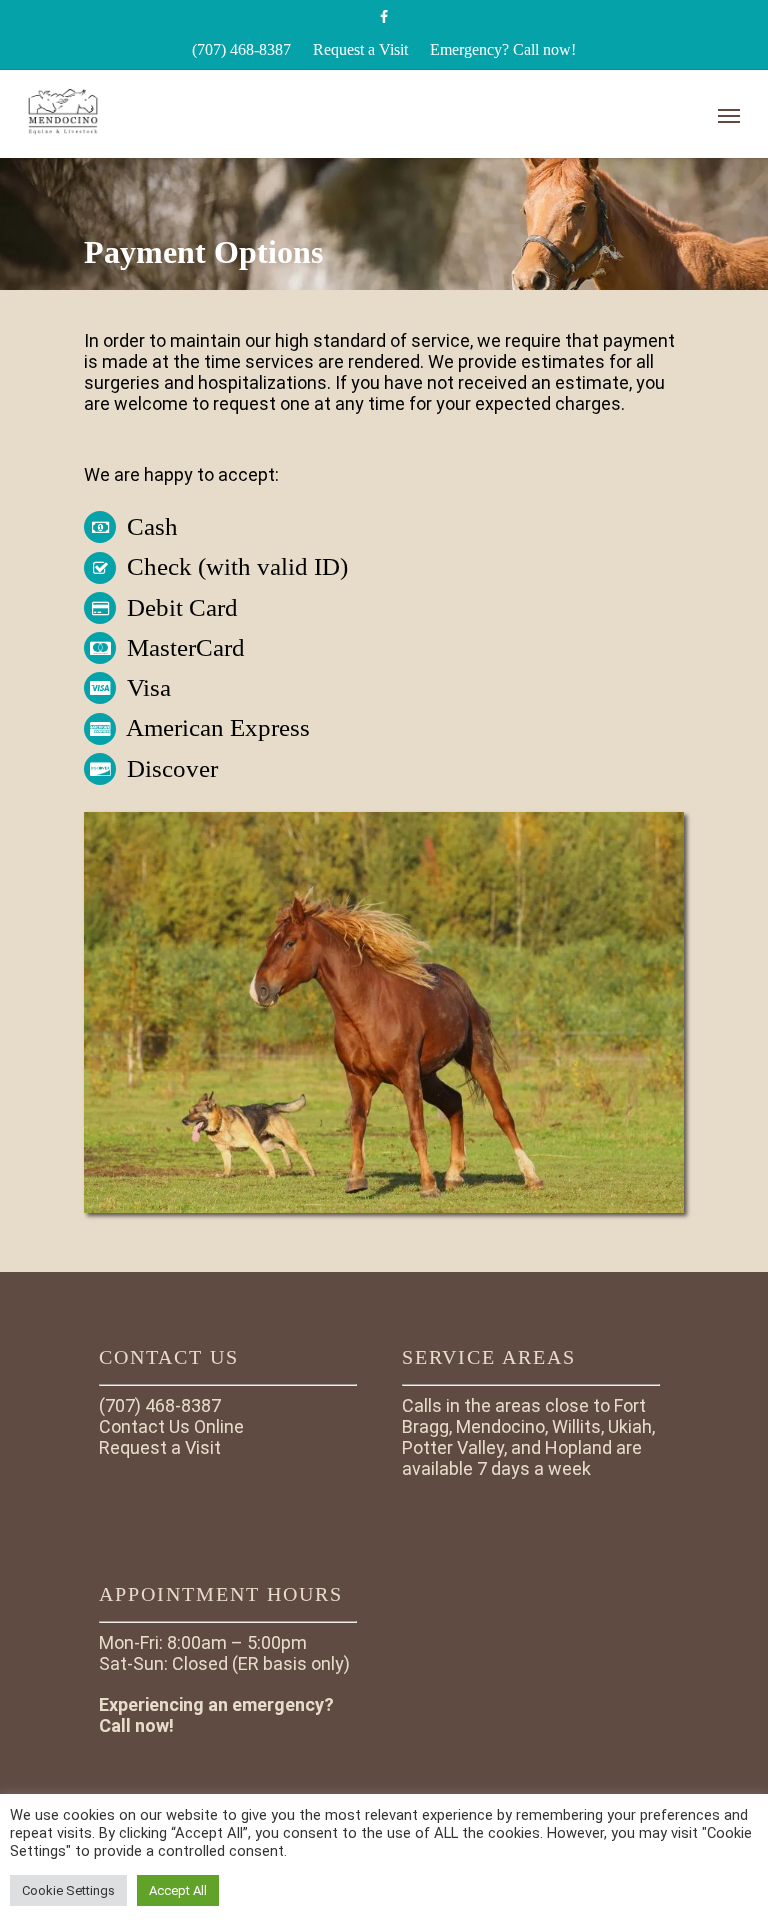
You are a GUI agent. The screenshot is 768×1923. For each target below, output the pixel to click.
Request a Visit (360, 49)
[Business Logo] (330, 111)
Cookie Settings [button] (68, 1890)
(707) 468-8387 (241, 49)
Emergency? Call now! (503, 49)
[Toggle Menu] (729, 115)
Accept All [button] (178, 1890)
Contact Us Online (171, 1426)
